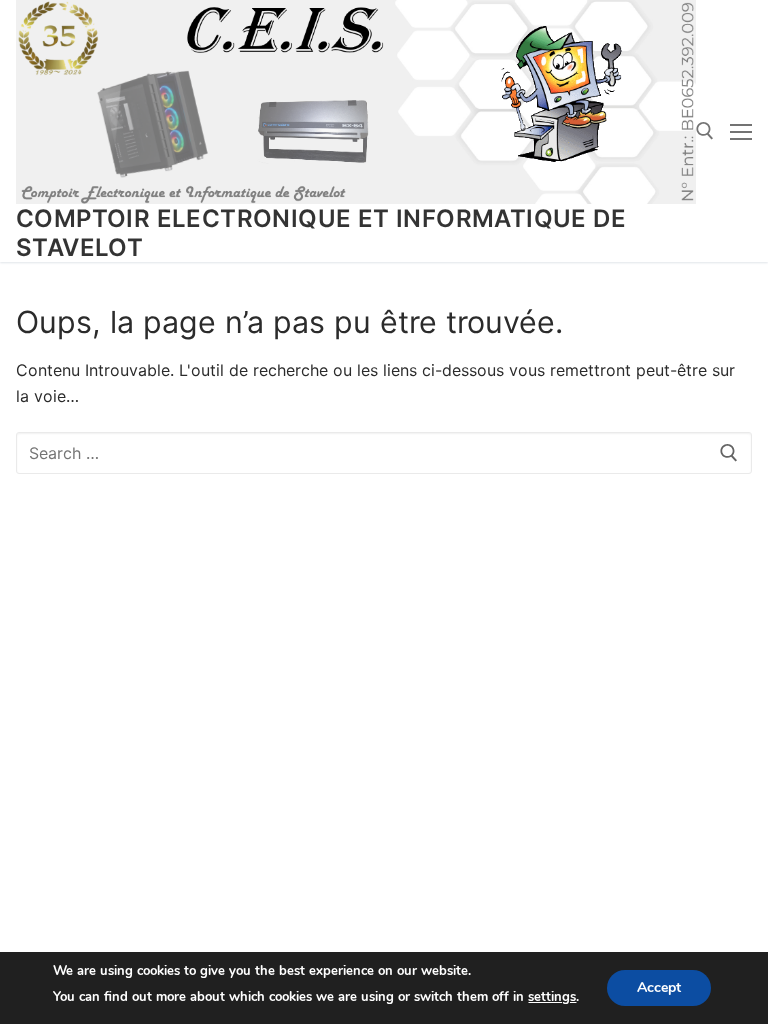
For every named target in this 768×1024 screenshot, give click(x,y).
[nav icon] (741, 131)
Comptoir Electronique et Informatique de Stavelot (321, 233)
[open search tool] (705, 131)
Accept (659, 987)
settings (552, 997)
